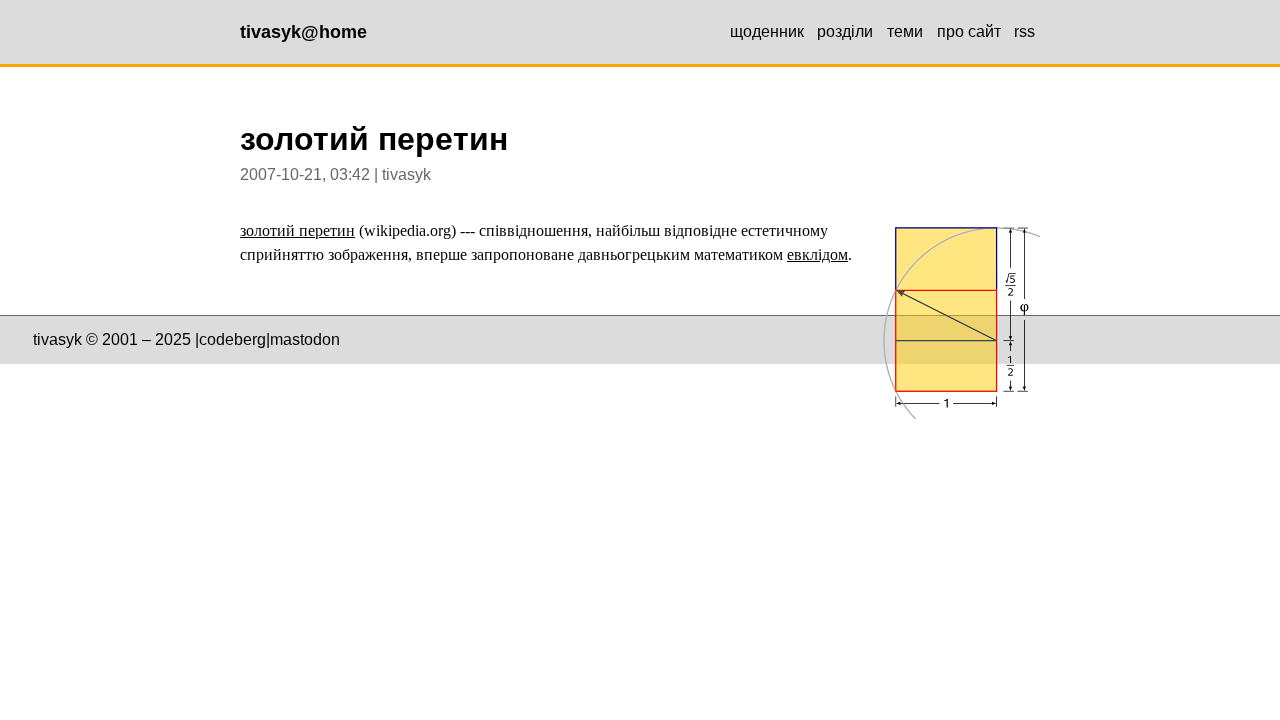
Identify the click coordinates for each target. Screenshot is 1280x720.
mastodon (305, 339)
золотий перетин (297, 230)
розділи (845, 31)
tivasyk (57, 339)
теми (905, 31)
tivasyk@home (303, 32)
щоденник (767, 31)
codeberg (232, 339)
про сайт (969, 31)
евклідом (817, 254)
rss (1024, 31)
